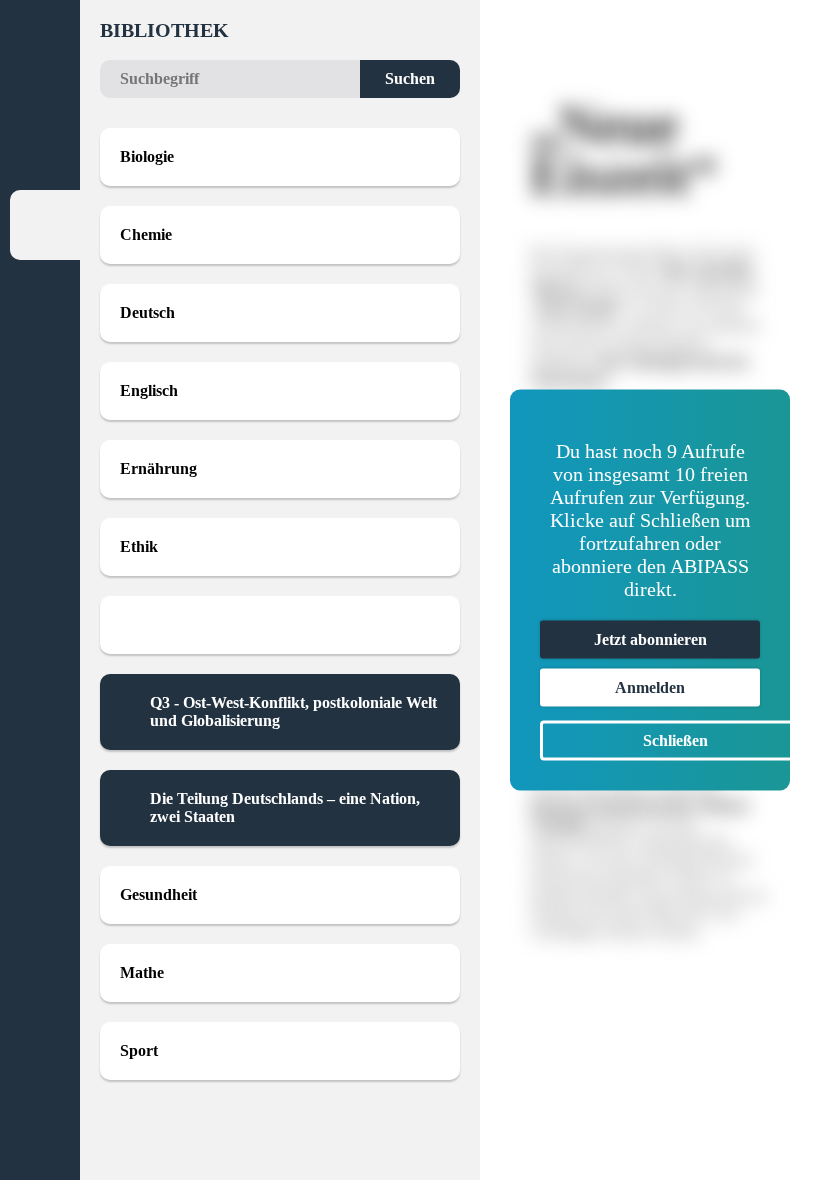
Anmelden (650, 687)
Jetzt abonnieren (650, 639)
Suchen (410, 78)
